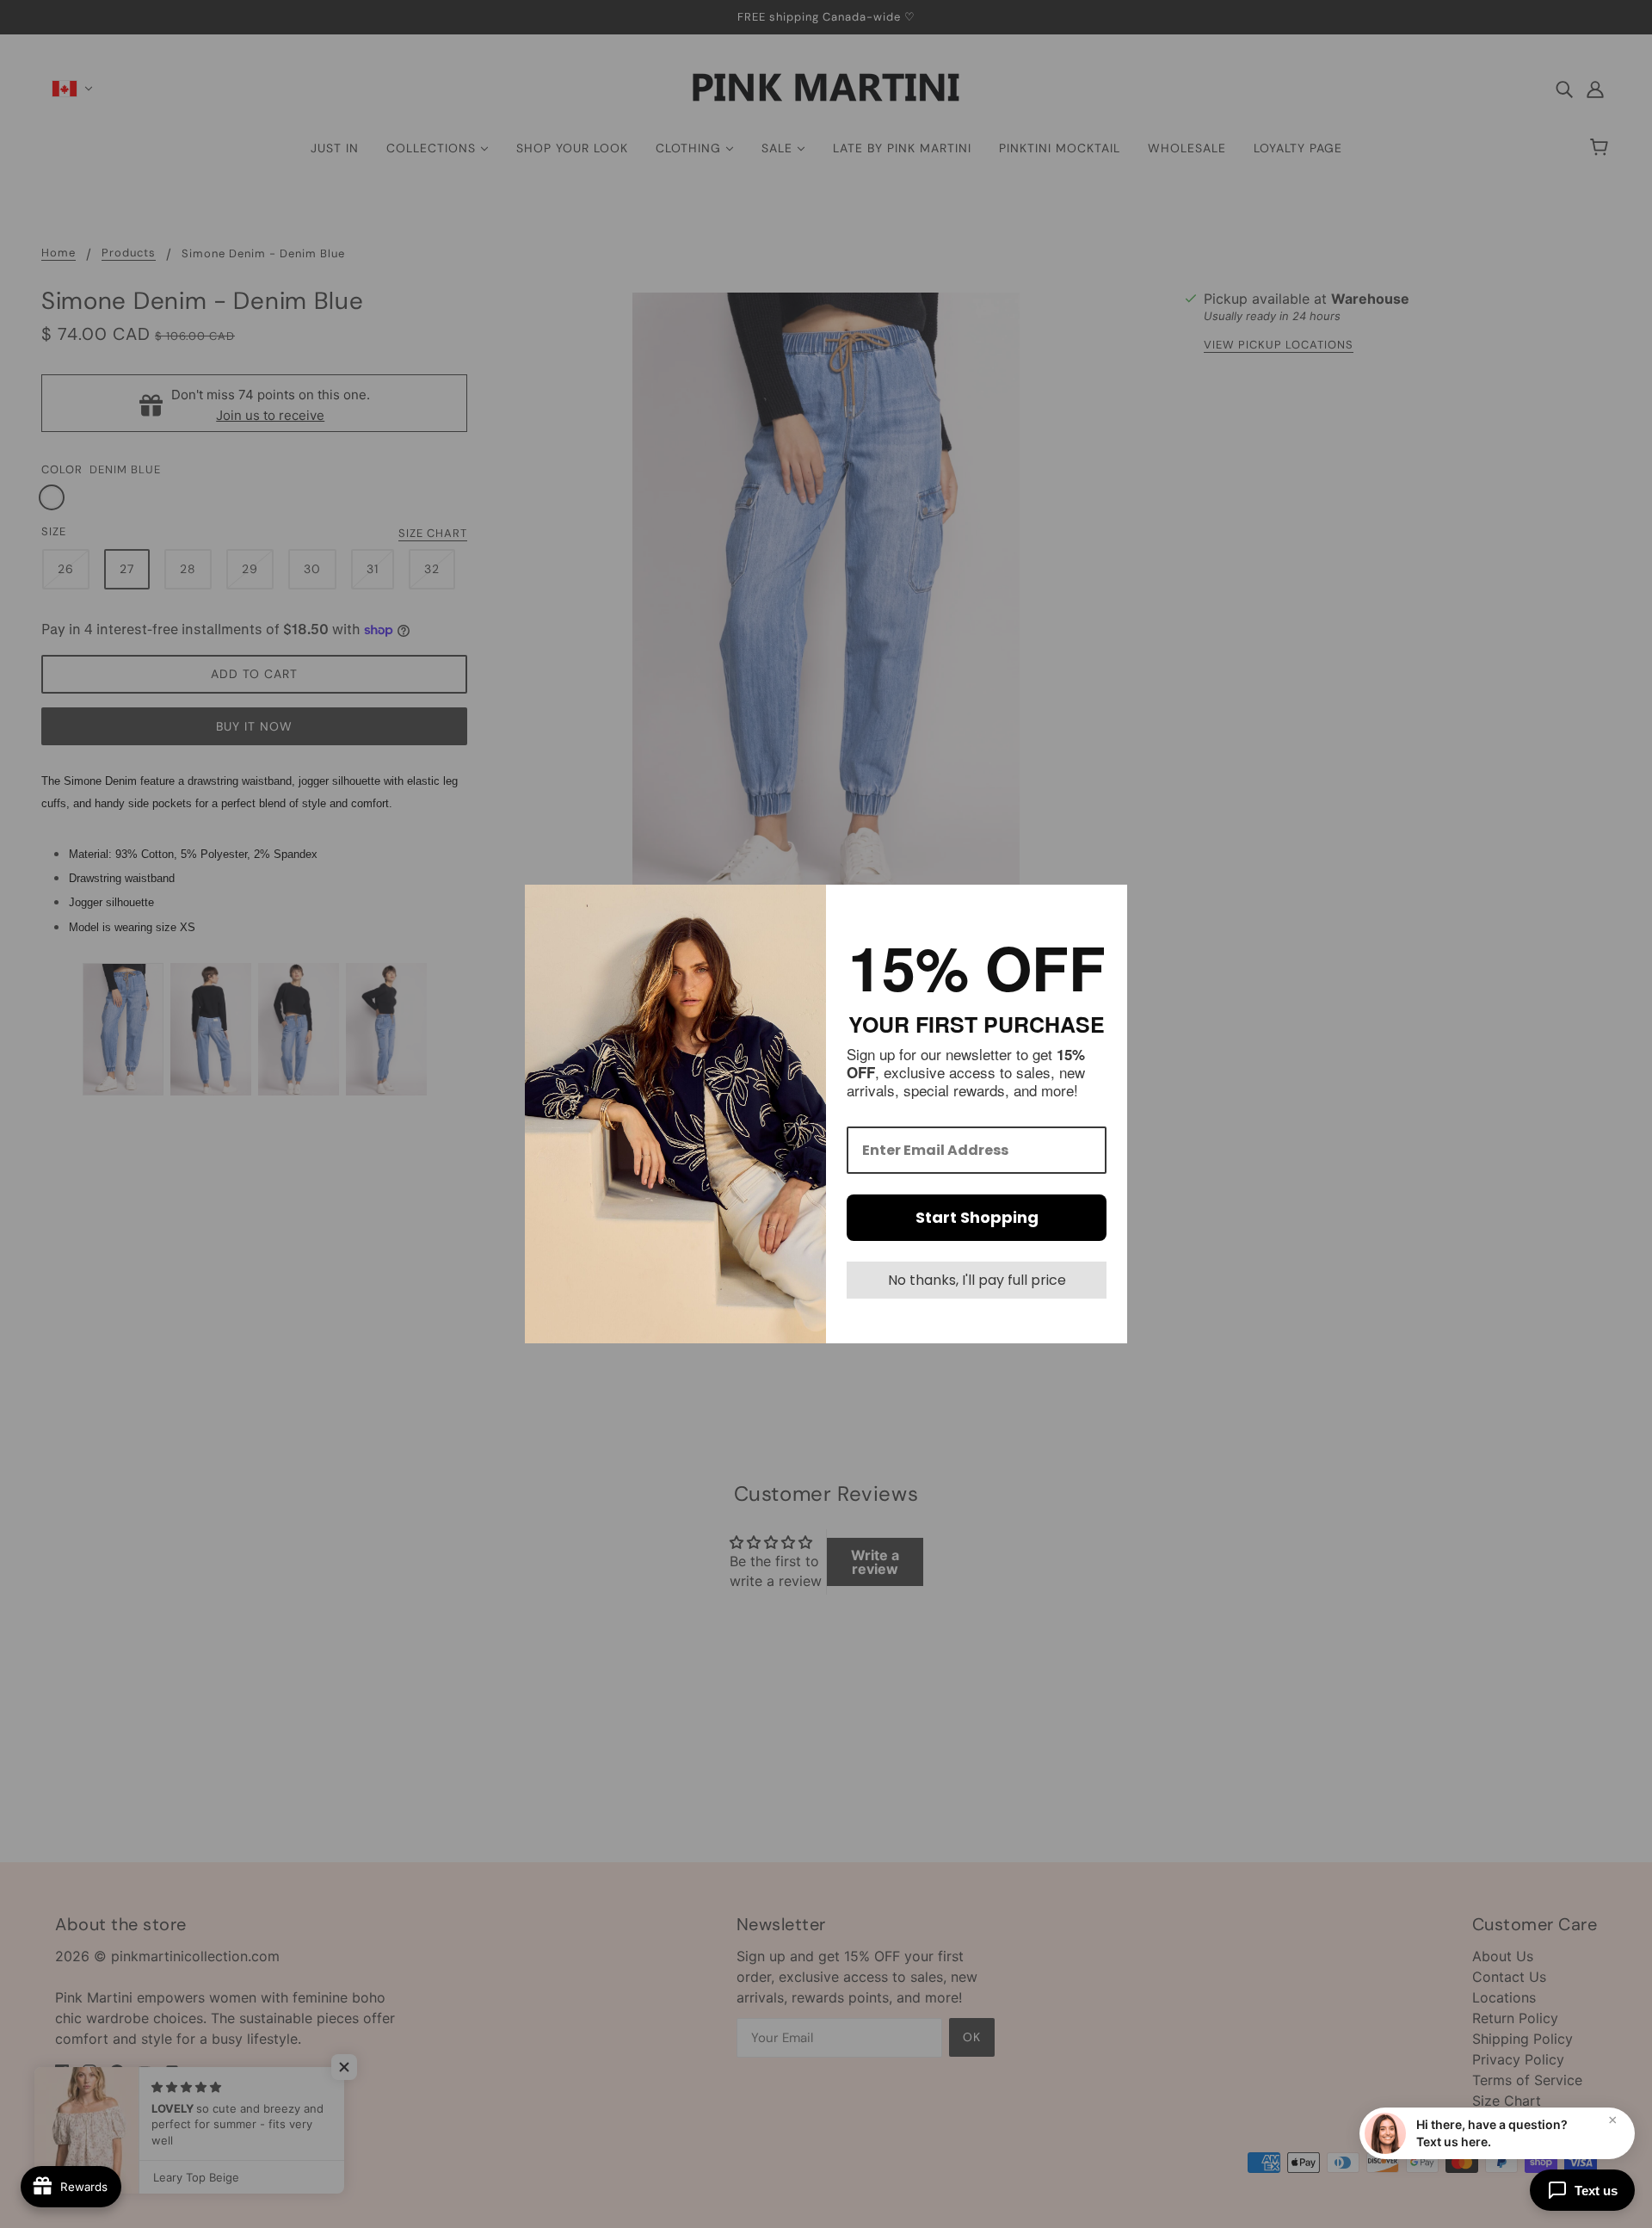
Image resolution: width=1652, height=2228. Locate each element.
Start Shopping (977, 1217)
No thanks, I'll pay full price (977, 1280)
